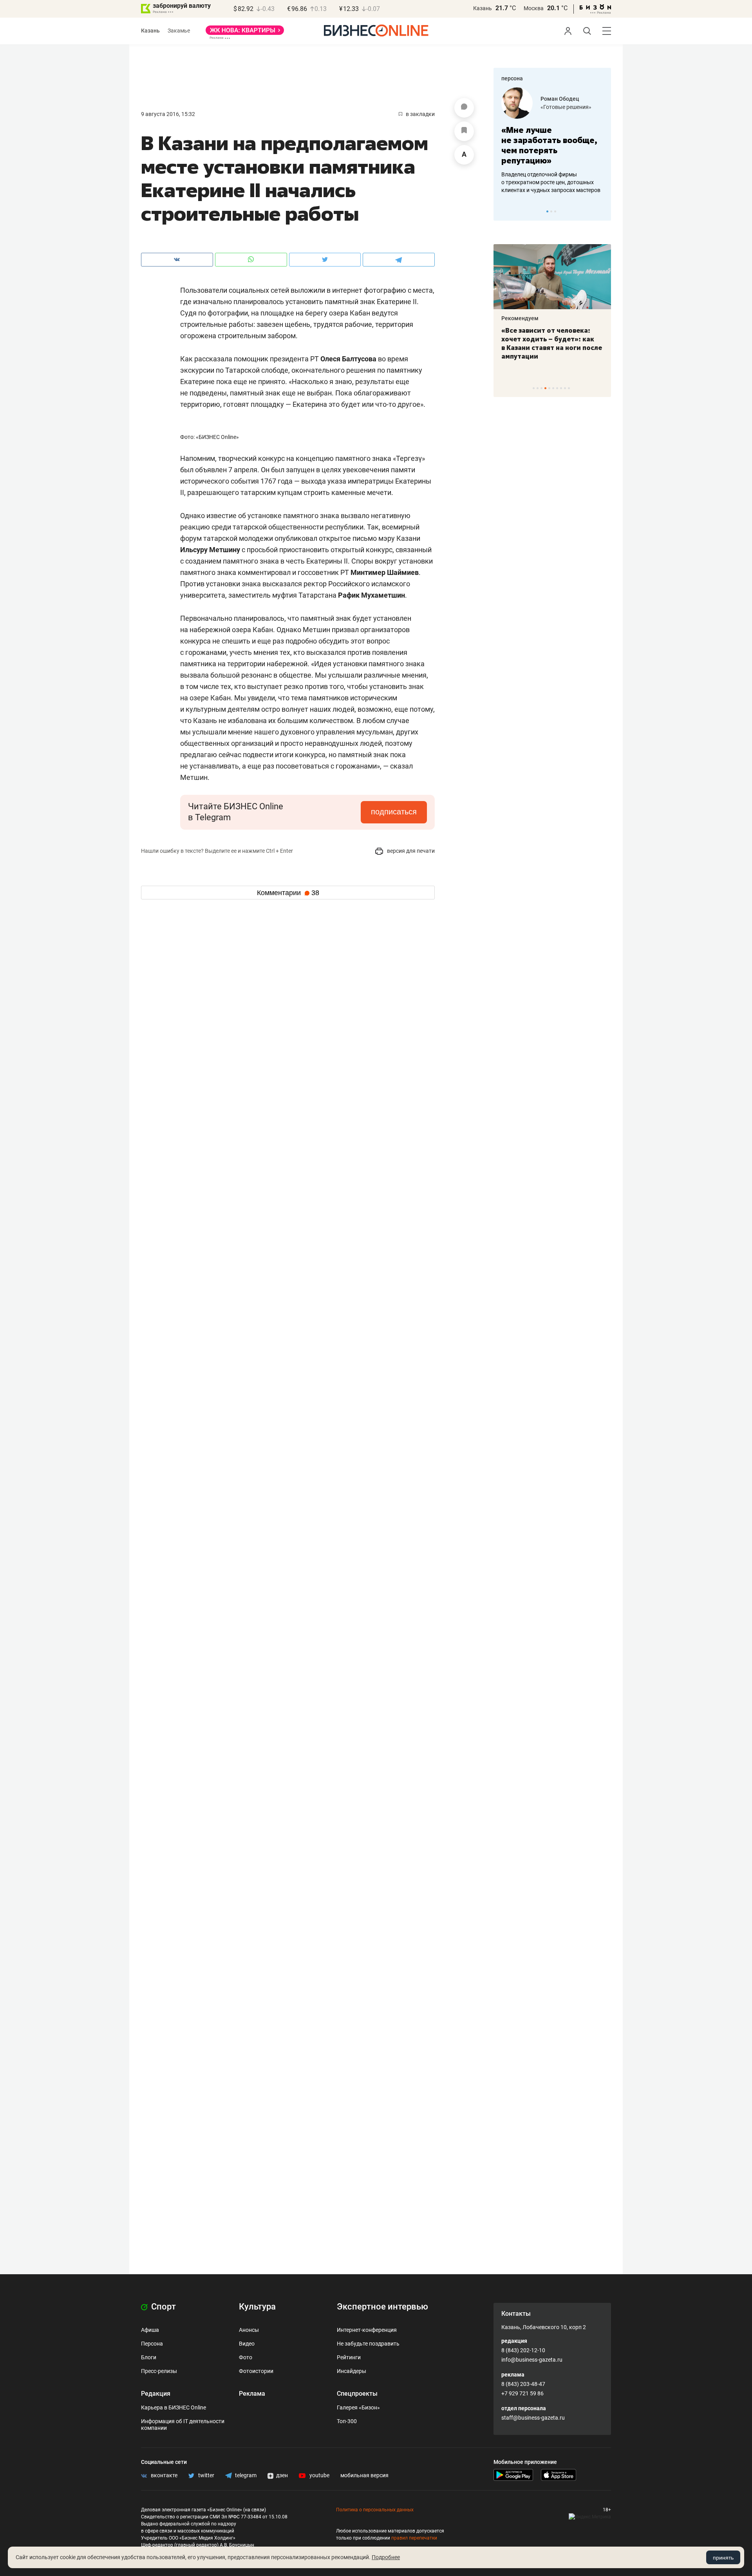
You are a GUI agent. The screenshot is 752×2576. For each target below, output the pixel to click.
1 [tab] (547, 211)
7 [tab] (557, 388)
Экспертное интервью (382, 2307)
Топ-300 (347, 2421)
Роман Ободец (560, 99)
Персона (152, 2344)
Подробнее (386, 2557)
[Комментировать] (464, 108)
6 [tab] (553, 388)
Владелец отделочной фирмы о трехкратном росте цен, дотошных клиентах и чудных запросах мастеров (551, 182)
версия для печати (410, 851)
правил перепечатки (414, 2538)
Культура (257, 2307)
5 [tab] (549, 388)
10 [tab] (569, 388)
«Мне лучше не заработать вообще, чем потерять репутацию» (549, 145)
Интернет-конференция (367, 2330)
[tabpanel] (552, 141)
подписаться (394, 812)
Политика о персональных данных (375, 2510)
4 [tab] (545, 388)
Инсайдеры (352, 2371)
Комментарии (288, 893)
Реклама (252, 2394)
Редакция (156, 2394)
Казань (483, 8)
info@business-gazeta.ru (532, 2360)
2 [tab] (551, 211)
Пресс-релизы (159, 2371)
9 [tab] (565, 388)
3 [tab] (555, 211)
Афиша (150, 2330)
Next (602, 211)
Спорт (163, 2307)
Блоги (149, 2357)
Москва (534, 8)
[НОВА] (245, 33)
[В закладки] (464, 131)
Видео (247, 2344)
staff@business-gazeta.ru (533, 2418)
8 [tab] (561, 388)
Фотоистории (256, 2371)
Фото (246, 2357)
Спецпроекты (357, 2394)
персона (512, 78)
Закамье (179, 31)
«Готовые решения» (566, 107)
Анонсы (249, 2330)
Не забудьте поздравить (368, 2344)
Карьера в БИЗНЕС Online (174, 2407)
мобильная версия (364, 2475)
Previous (504, 211)
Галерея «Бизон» (358, 2407)
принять (723, 2558)
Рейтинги (349, 2357)
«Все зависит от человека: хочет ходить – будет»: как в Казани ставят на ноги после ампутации (552, 343)
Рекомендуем (520, 318)
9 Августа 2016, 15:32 (168, 114)
